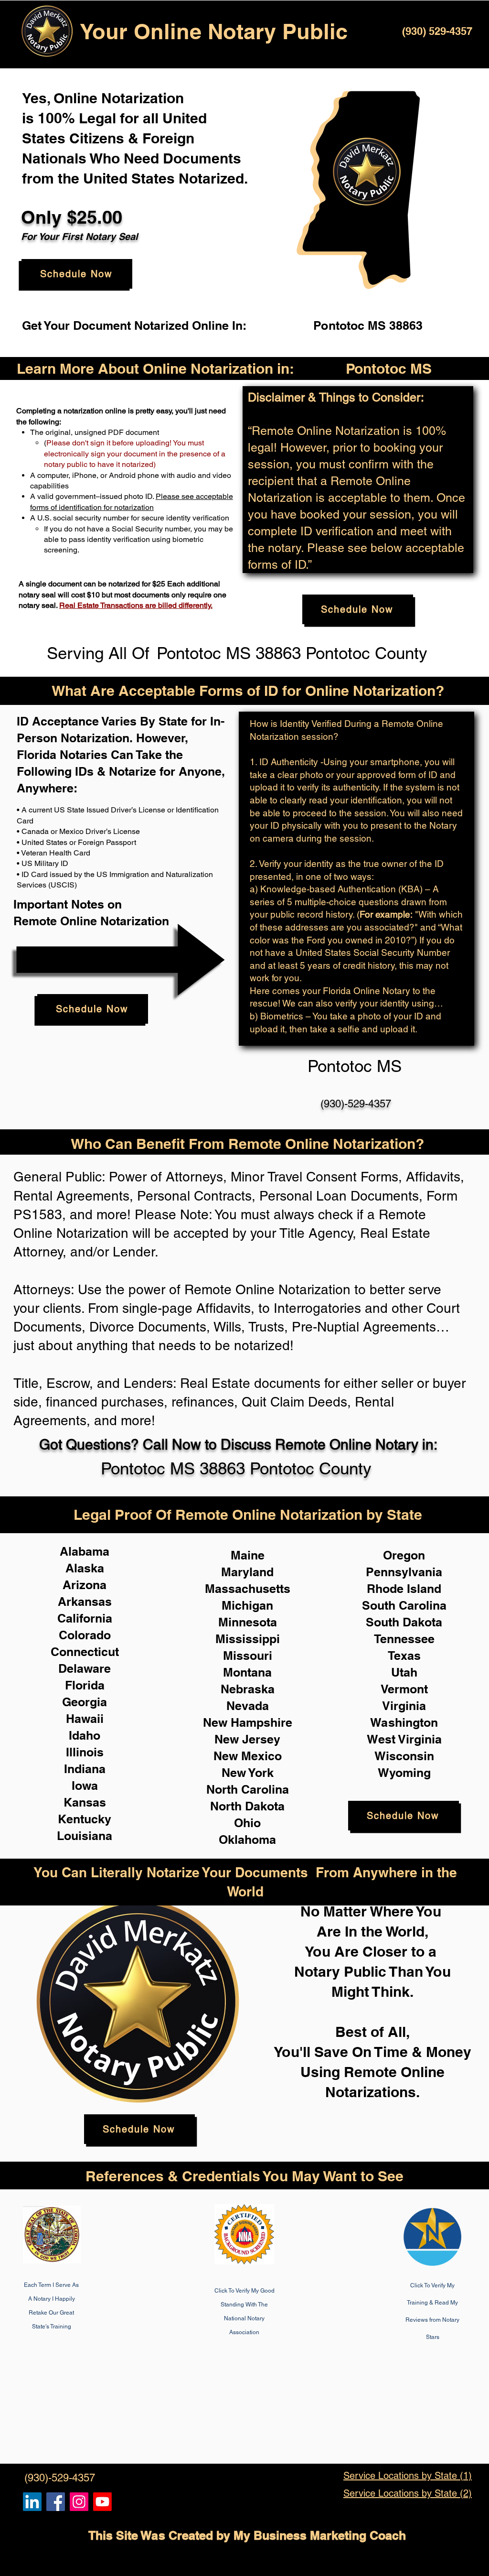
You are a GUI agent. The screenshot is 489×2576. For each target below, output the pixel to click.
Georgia (85, 1702)
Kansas (85, 1802)
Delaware (85, 1668)
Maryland (247, 1572)
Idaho (85, 1735)
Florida (85, 1685)
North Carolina (248, 1789)
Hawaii (85, 1719)
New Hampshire (248, 1722)
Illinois (85, 1752)
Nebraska (248, 1689)
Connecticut (85, 1652)
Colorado (85, 1635)
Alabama (85, 1551)
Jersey (261, 1739)
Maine (248, 1555)
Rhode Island (404, 1589)
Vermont (404, 1689)
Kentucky (85, 1819)
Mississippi (248, 1639)
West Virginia (404, 1739)
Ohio (247, 1823)
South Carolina (404, 1605)
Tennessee (404, 1639)
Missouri (248, 1656)
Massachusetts (248, 1589)
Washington (404, 1722)
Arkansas (85, 1602)
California (85, 1618)
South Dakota (404, 1622)
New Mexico (248, 1756)
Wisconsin (404, 1756)
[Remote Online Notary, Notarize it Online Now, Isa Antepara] (32, 2502)
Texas (404, 1656)
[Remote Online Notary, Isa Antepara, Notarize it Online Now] (56, 2502)
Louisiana (85, 1836)
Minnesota (248, 1622)
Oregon (404, 1555)
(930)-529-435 (353, 1104)
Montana (247, 1672)
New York (248, 1773)
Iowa (85, 1786)
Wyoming (404, 1773)
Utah (404, 1672)
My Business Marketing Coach (320, 2535)
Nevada (248, 1706)
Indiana (85, 1769)
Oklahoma (247, 1840)
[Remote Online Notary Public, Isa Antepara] (79, 2502)
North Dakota (247, 1806)
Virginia (404, 1706)
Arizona (85, 1585)
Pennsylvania (404, 1572)
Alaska (85, 1568)
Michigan (247, 1605)
